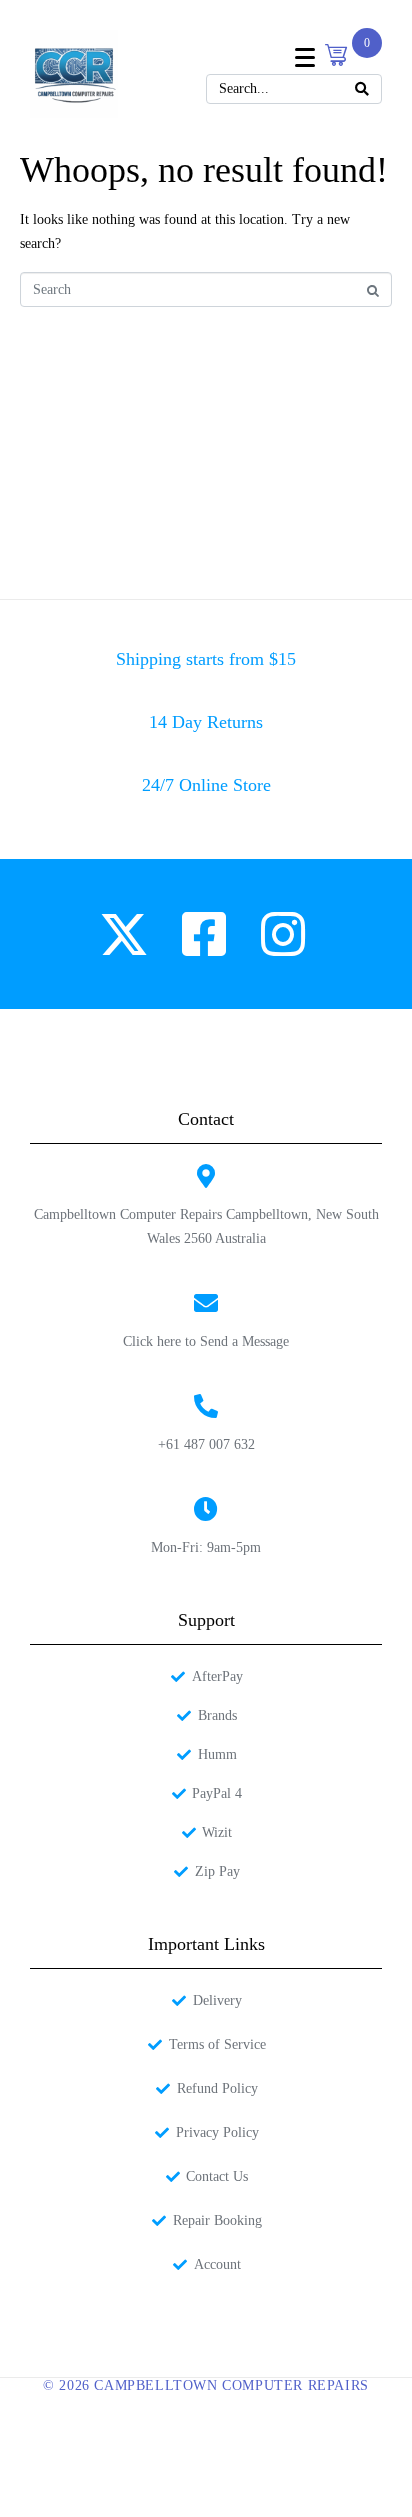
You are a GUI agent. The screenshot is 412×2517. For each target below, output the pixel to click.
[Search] (362, 89)
